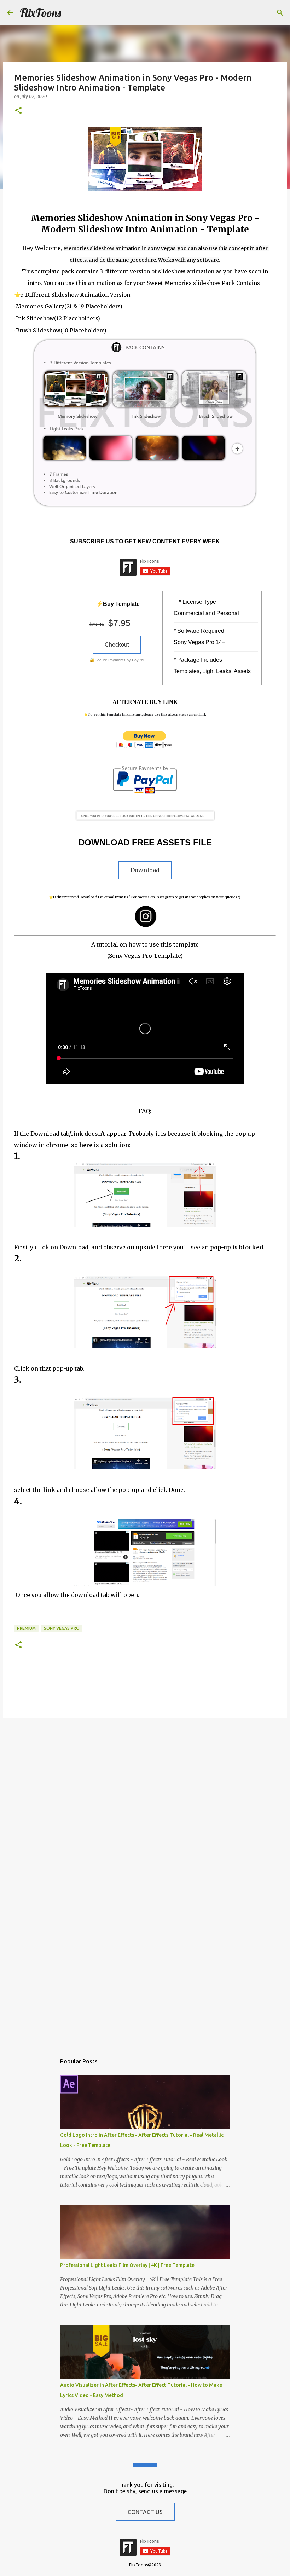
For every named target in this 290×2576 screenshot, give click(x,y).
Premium (26, 1628)
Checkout (117, 645)
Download (145, 870)
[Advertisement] (145, 1778)
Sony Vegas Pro (62, 1628)
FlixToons (40, 13)
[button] (18, 111)
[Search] (280, 13)
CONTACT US (145, 2512)
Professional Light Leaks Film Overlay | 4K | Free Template (127, 2265)
